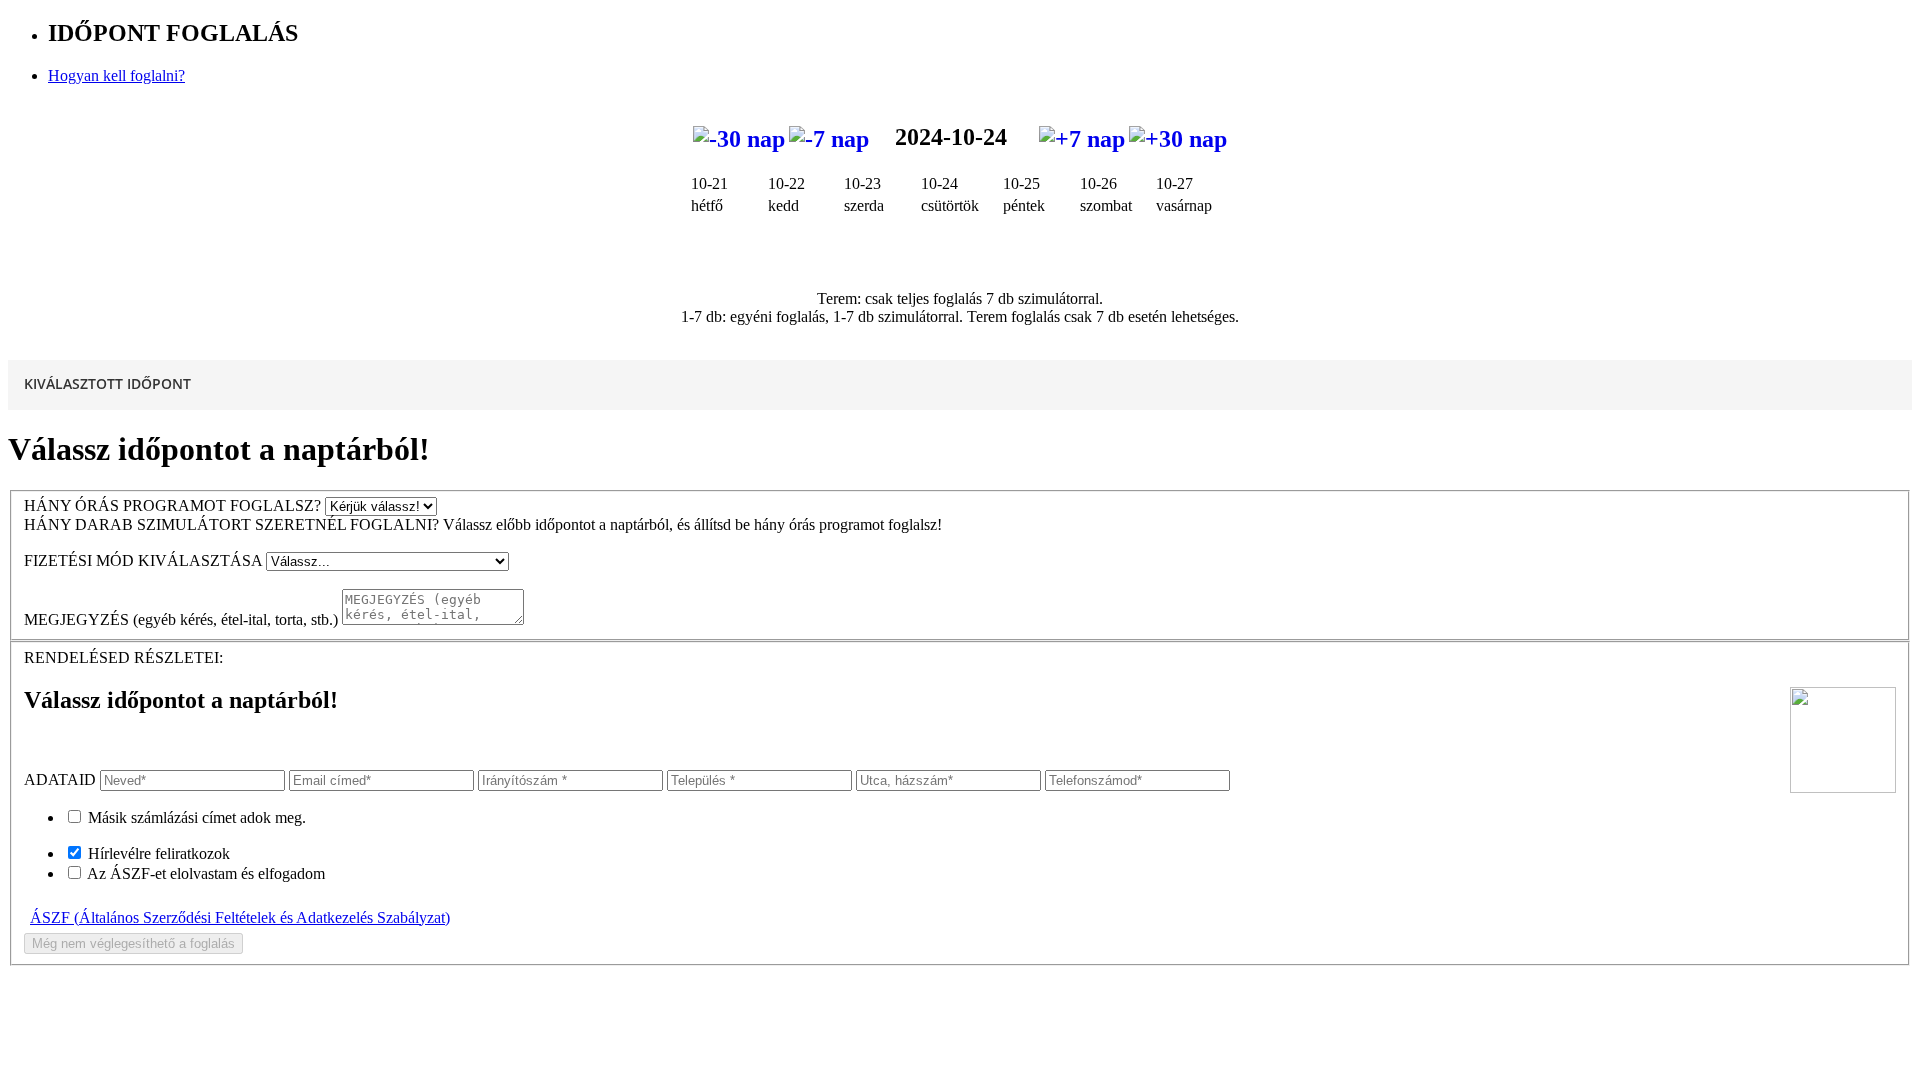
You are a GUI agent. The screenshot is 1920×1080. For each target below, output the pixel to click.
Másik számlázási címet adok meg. (197, 817)
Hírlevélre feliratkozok (159, 853)
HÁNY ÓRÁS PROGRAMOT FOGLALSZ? (172, 505)
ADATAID (60, 779)
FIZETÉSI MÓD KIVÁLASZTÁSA (143, 560)
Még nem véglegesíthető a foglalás (133, 943)
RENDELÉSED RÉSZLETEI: (123, 657)
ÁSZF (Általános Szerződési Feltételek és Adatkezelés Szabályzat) (240, 917)
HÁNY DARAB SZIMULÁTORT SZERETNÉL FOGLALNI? (231, 524)
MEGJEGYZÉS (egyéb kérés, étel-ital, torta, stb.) (181, 619)
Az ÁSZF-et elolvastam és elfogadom (206, 873)
